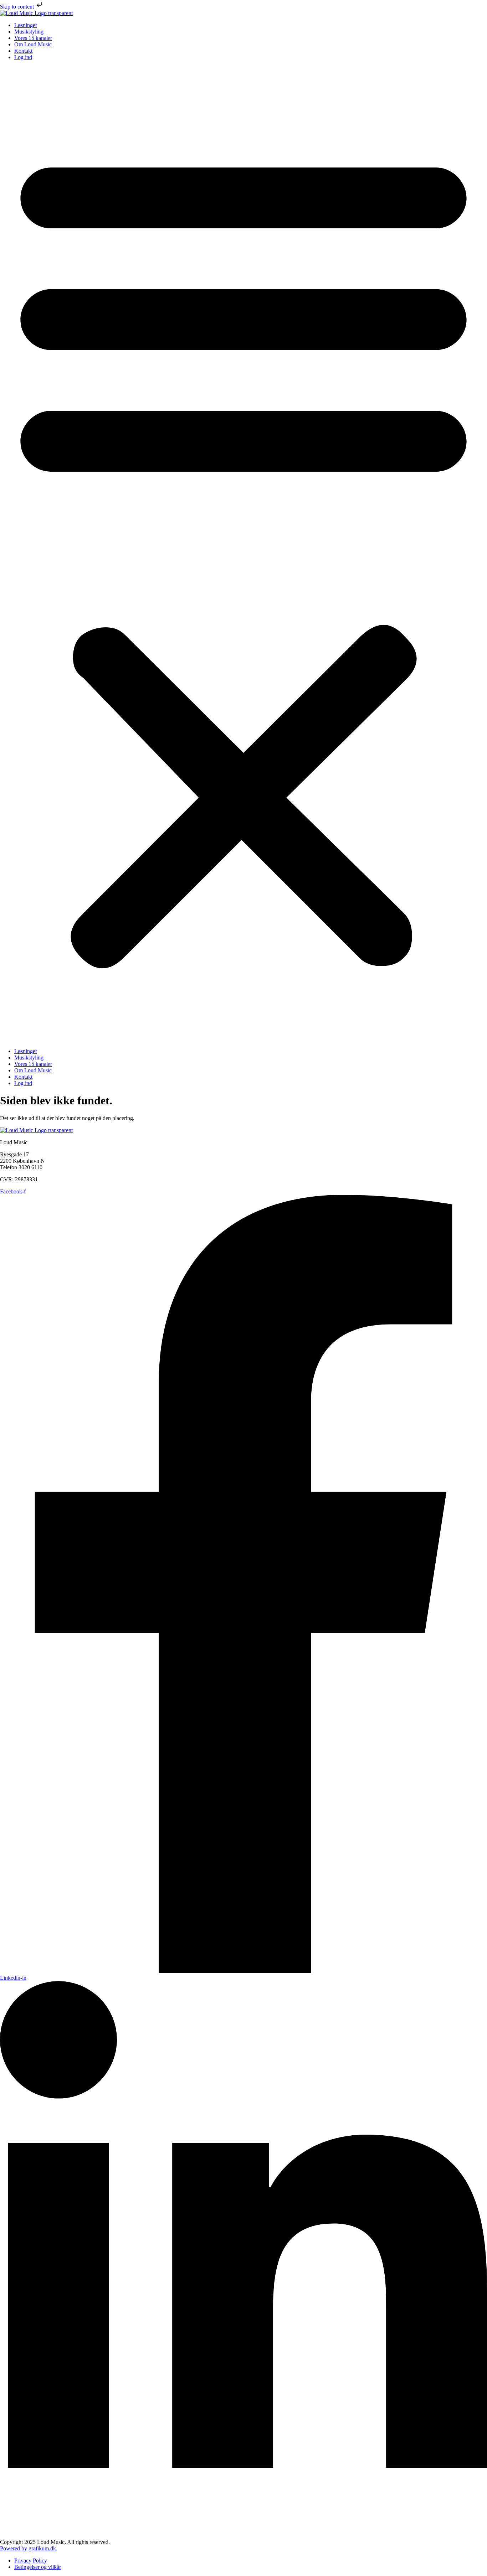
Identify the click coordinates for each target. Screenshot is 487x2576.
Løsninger (26, 25)
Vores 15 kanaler (33, 38)
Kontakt (23, 51)
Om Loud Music (33, 44)
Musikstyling (29, 32)
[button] (243, 554)
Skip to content (18, 7)
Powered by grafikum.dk (28, 2548)
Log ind (23, 57)
